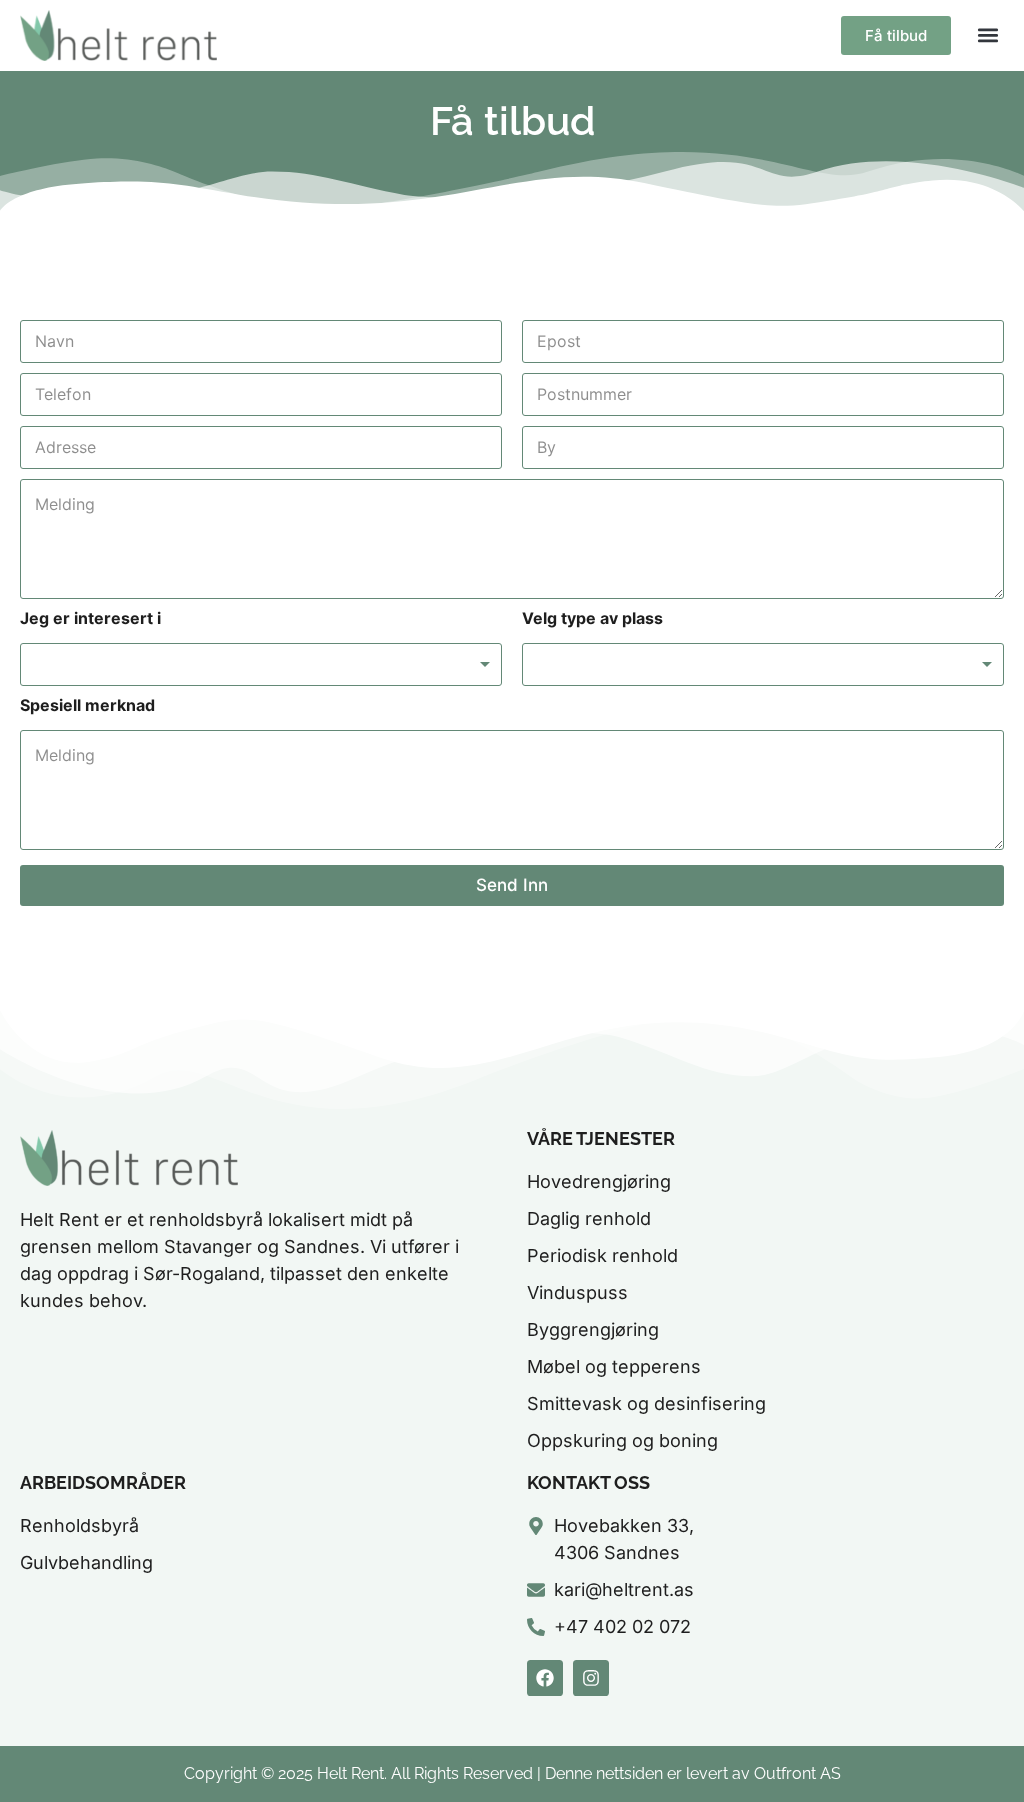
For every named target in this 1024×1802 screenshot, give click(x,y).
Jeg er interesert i (90, 618)
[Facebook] (545, 1678)
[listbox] (763, 664)
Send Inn (512, 885)
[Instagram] (591, 1678)
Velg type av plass (592, 618)
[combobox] (261, 664)
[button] (987, 35)
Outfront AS (797, 1773)
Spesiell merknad (87, 705)
